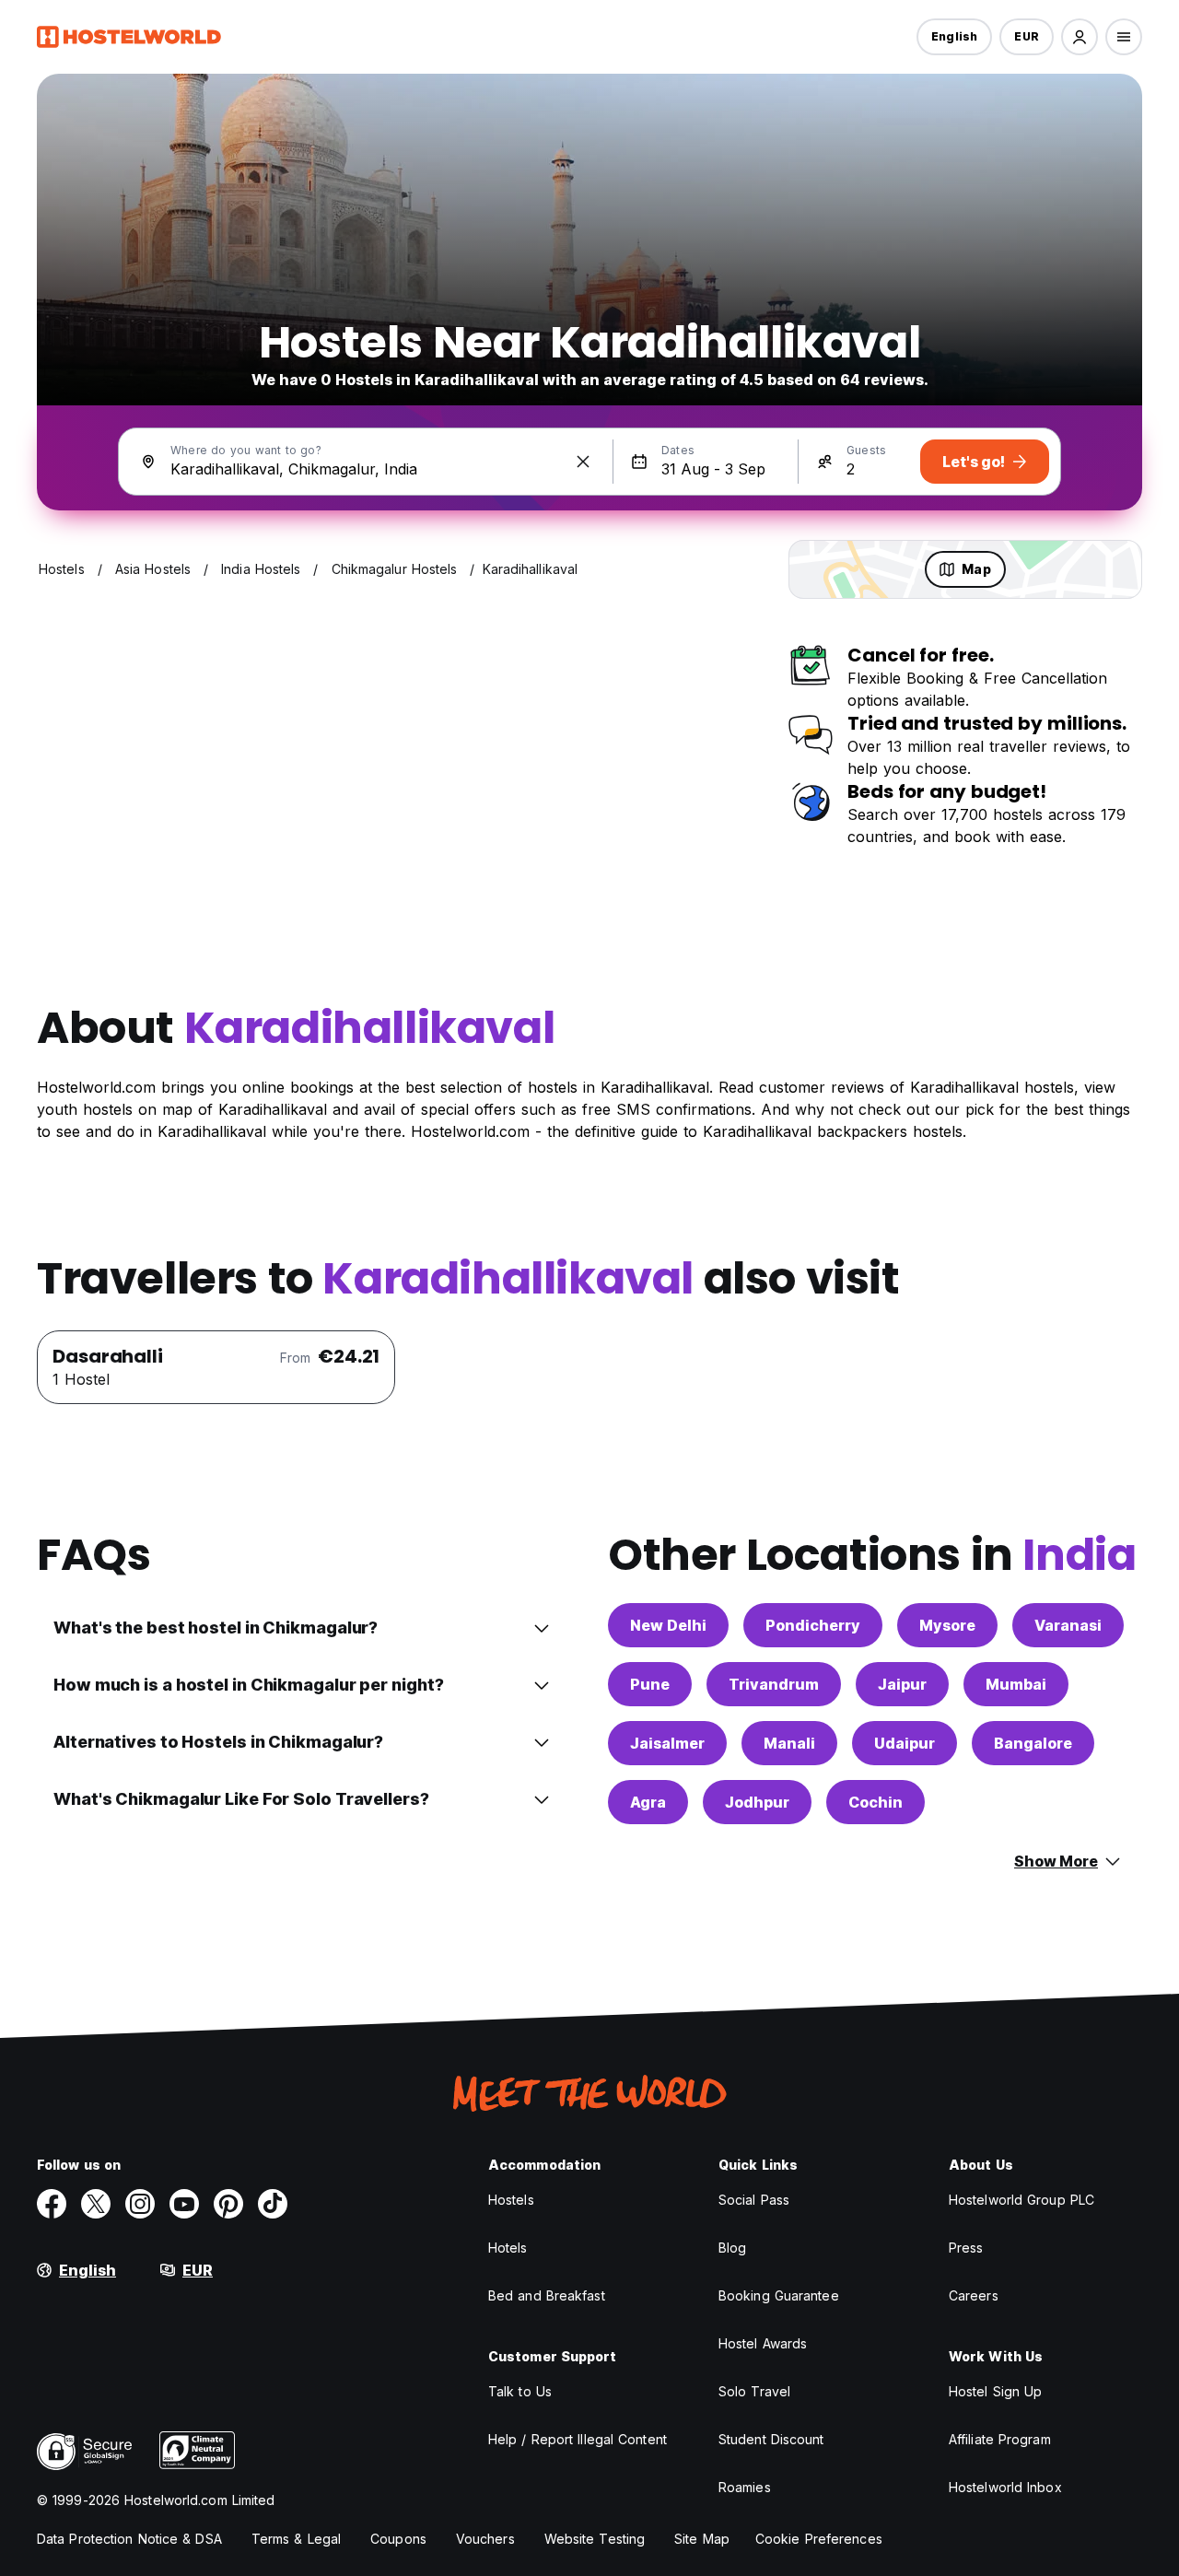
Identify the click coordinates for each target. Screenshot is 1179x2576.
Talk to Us (520, 2391)
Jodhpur (757, 1802)
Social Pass (754, 2200)
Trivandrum (774, 1684)
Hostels (511, 2200)
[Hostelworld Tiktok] (273, 2204)
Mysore (947, 1625)
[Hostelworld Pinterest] (228, 2204)
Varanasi (1068, 1625)
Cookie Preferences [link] (819, 2539)
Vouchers (485, 2539)
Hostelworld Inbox (1005, 2487)
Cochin (875, 1802)
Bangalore (1033, 1743)
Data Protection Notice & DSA (129, 2539)
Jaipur (902, 1684)
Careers (974, 2295)
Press (966, 2248)
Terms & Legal (296, 2539)
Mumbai (1016, 1684)
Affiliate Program (1000, 2439)
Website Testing (595, 2539)
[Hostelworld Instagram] (140, 2204)
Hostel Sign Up (995, 2391)
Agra (648, 1802)
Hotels (508, 2248)
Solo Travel (754, 2391)
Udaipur (905, 1743)
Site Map (702, 2539)
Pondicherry (813, 1625)
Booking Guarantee (779, 2295)
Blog (732, 2248)
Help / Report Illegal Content (578, 2439)
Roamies (745, 2487)
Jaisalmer (667, 1743)
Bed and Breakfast (547, 2295)
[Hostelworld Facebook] (52, 2204)
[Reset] (583, 462)
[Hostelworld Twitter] (96, 2204)
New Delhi (668, 1625)
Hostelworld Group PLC (1021, 2200)
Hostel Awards (763, 2343)
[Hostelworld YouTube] (184, 2204)
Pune (650, 1684)
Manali (789, 1743)
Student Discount (771, 2439)
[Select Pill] (1080, 37)
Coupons (398, 2539)
